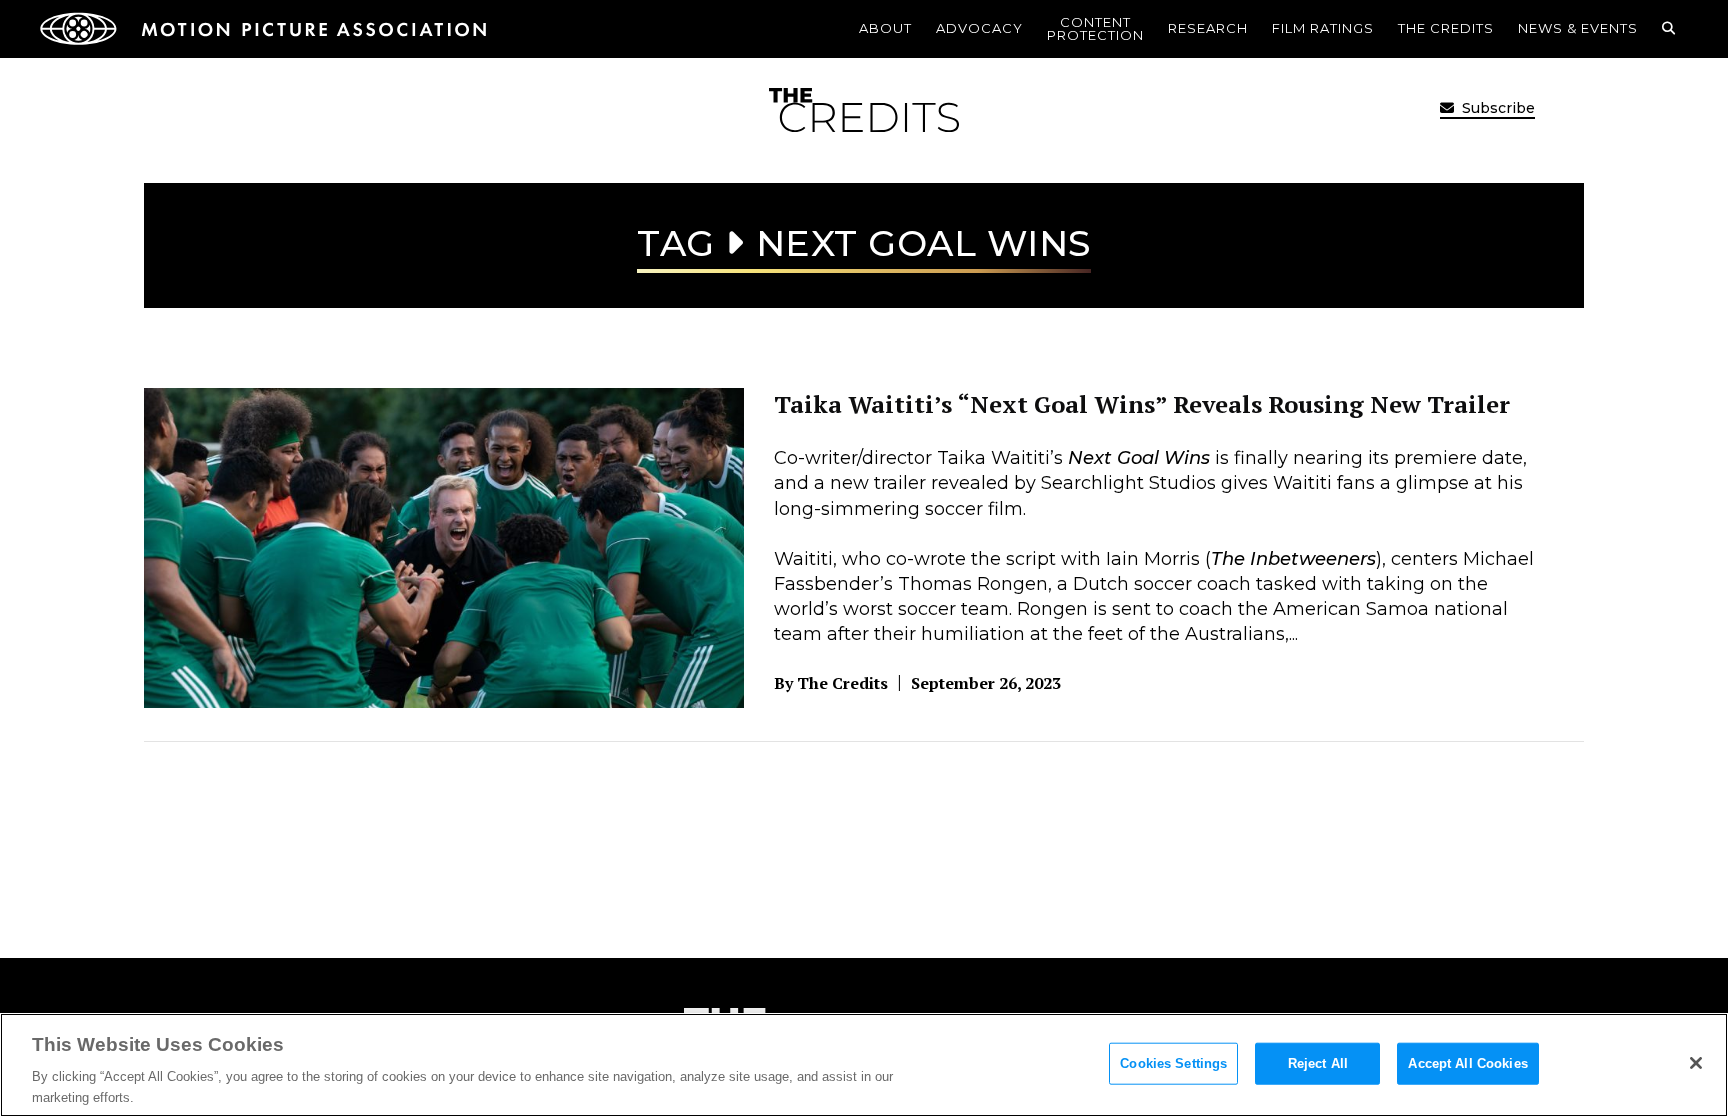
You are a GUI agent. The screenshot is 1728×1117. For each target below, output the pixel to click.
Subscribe (1496, 108)
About (885, 28)
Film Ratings (1323, 28)
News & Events (1578, 28)
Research (1208, 28)
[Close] (1696, 1063)
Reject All (1318, 1063)
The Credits (1446, 28)
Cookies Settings (1173, 1063)
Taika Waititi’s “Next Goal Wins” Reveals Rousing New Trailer (1142, 404)
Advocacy (979, 28)
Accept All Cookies (1467, 1063)
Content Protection (1095, 28)
